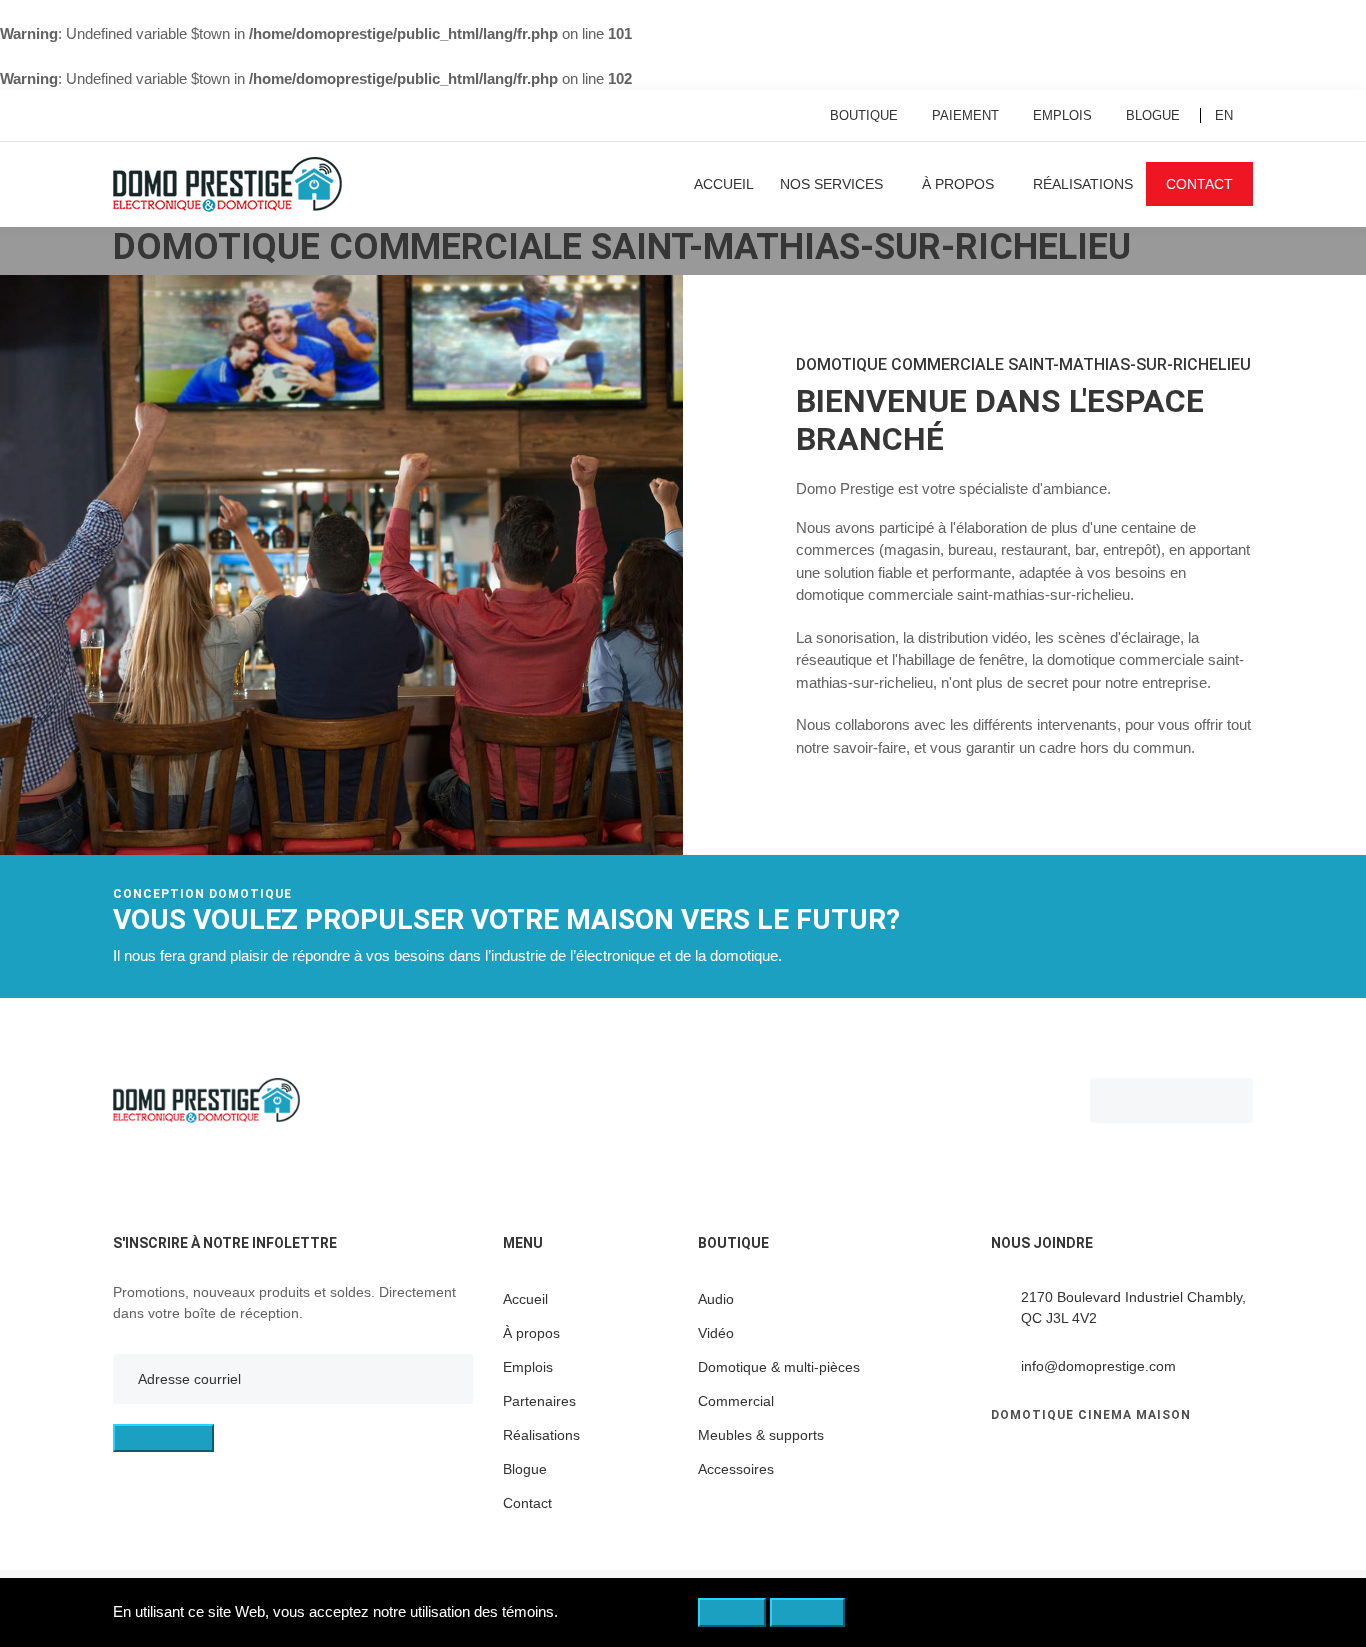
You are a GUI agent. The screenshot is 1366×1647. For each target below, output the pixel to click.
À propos (958, 184)
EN (1224, 115)
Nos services (831, 184)
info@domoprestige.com (1098, 1366)
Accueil (724, 184)
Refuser (732, 1611)
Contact (1199, 184)
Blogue (1153, 115)
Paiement (965, 115)
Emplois (1062, 115)
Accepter (807, 1611)
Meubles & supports (761, 1435)
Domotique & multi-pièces (779, 1367)
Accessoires (736, 1469)
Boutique (864, 115)
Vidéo (716, 1333)
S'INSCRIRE (163, 1437)
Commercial (736, 1401)
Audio (716, 1299)
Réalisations (1083, 184)
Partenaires (539, 1401)
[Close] (1239, 1616)
